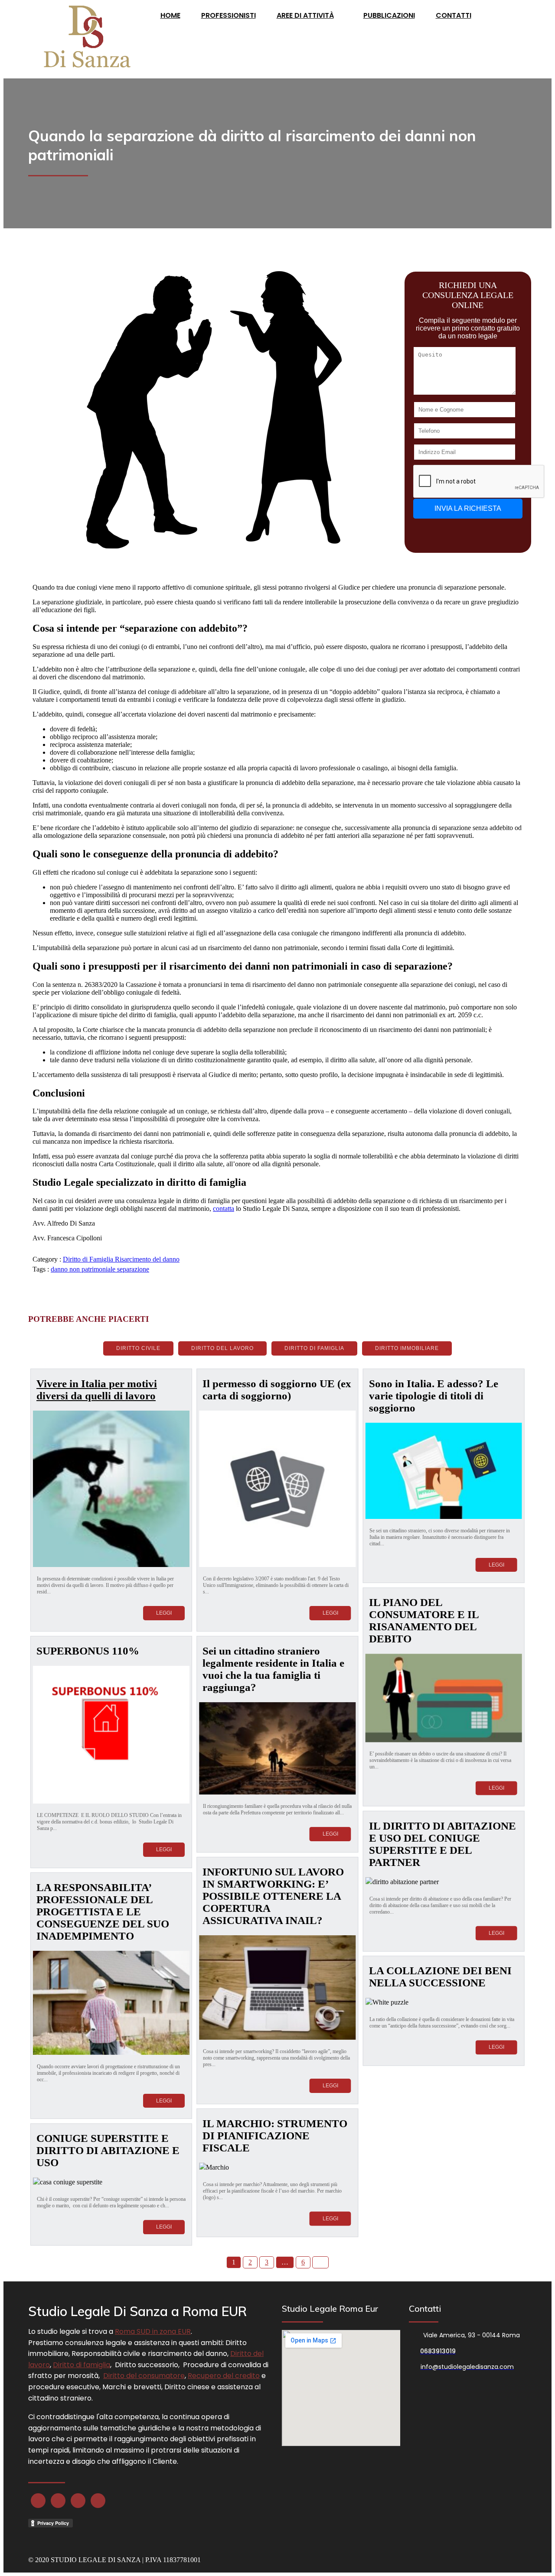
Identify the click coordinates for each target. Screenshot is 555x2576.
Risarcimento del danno (147, 1259)
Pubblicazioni (389, 15)
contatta (224, 1209)
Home (170, 15)
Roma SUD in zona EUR (153, 2331)
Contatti (454, 15)
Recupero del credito (224, 2376)
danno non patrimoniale (84, 1269)
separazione (133, 1269)
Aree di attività (305, 15)
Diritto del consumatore (144, 2376)
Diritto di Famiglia (89, 1259)
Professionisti (229, 15)
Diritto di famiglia (82, 2365)
